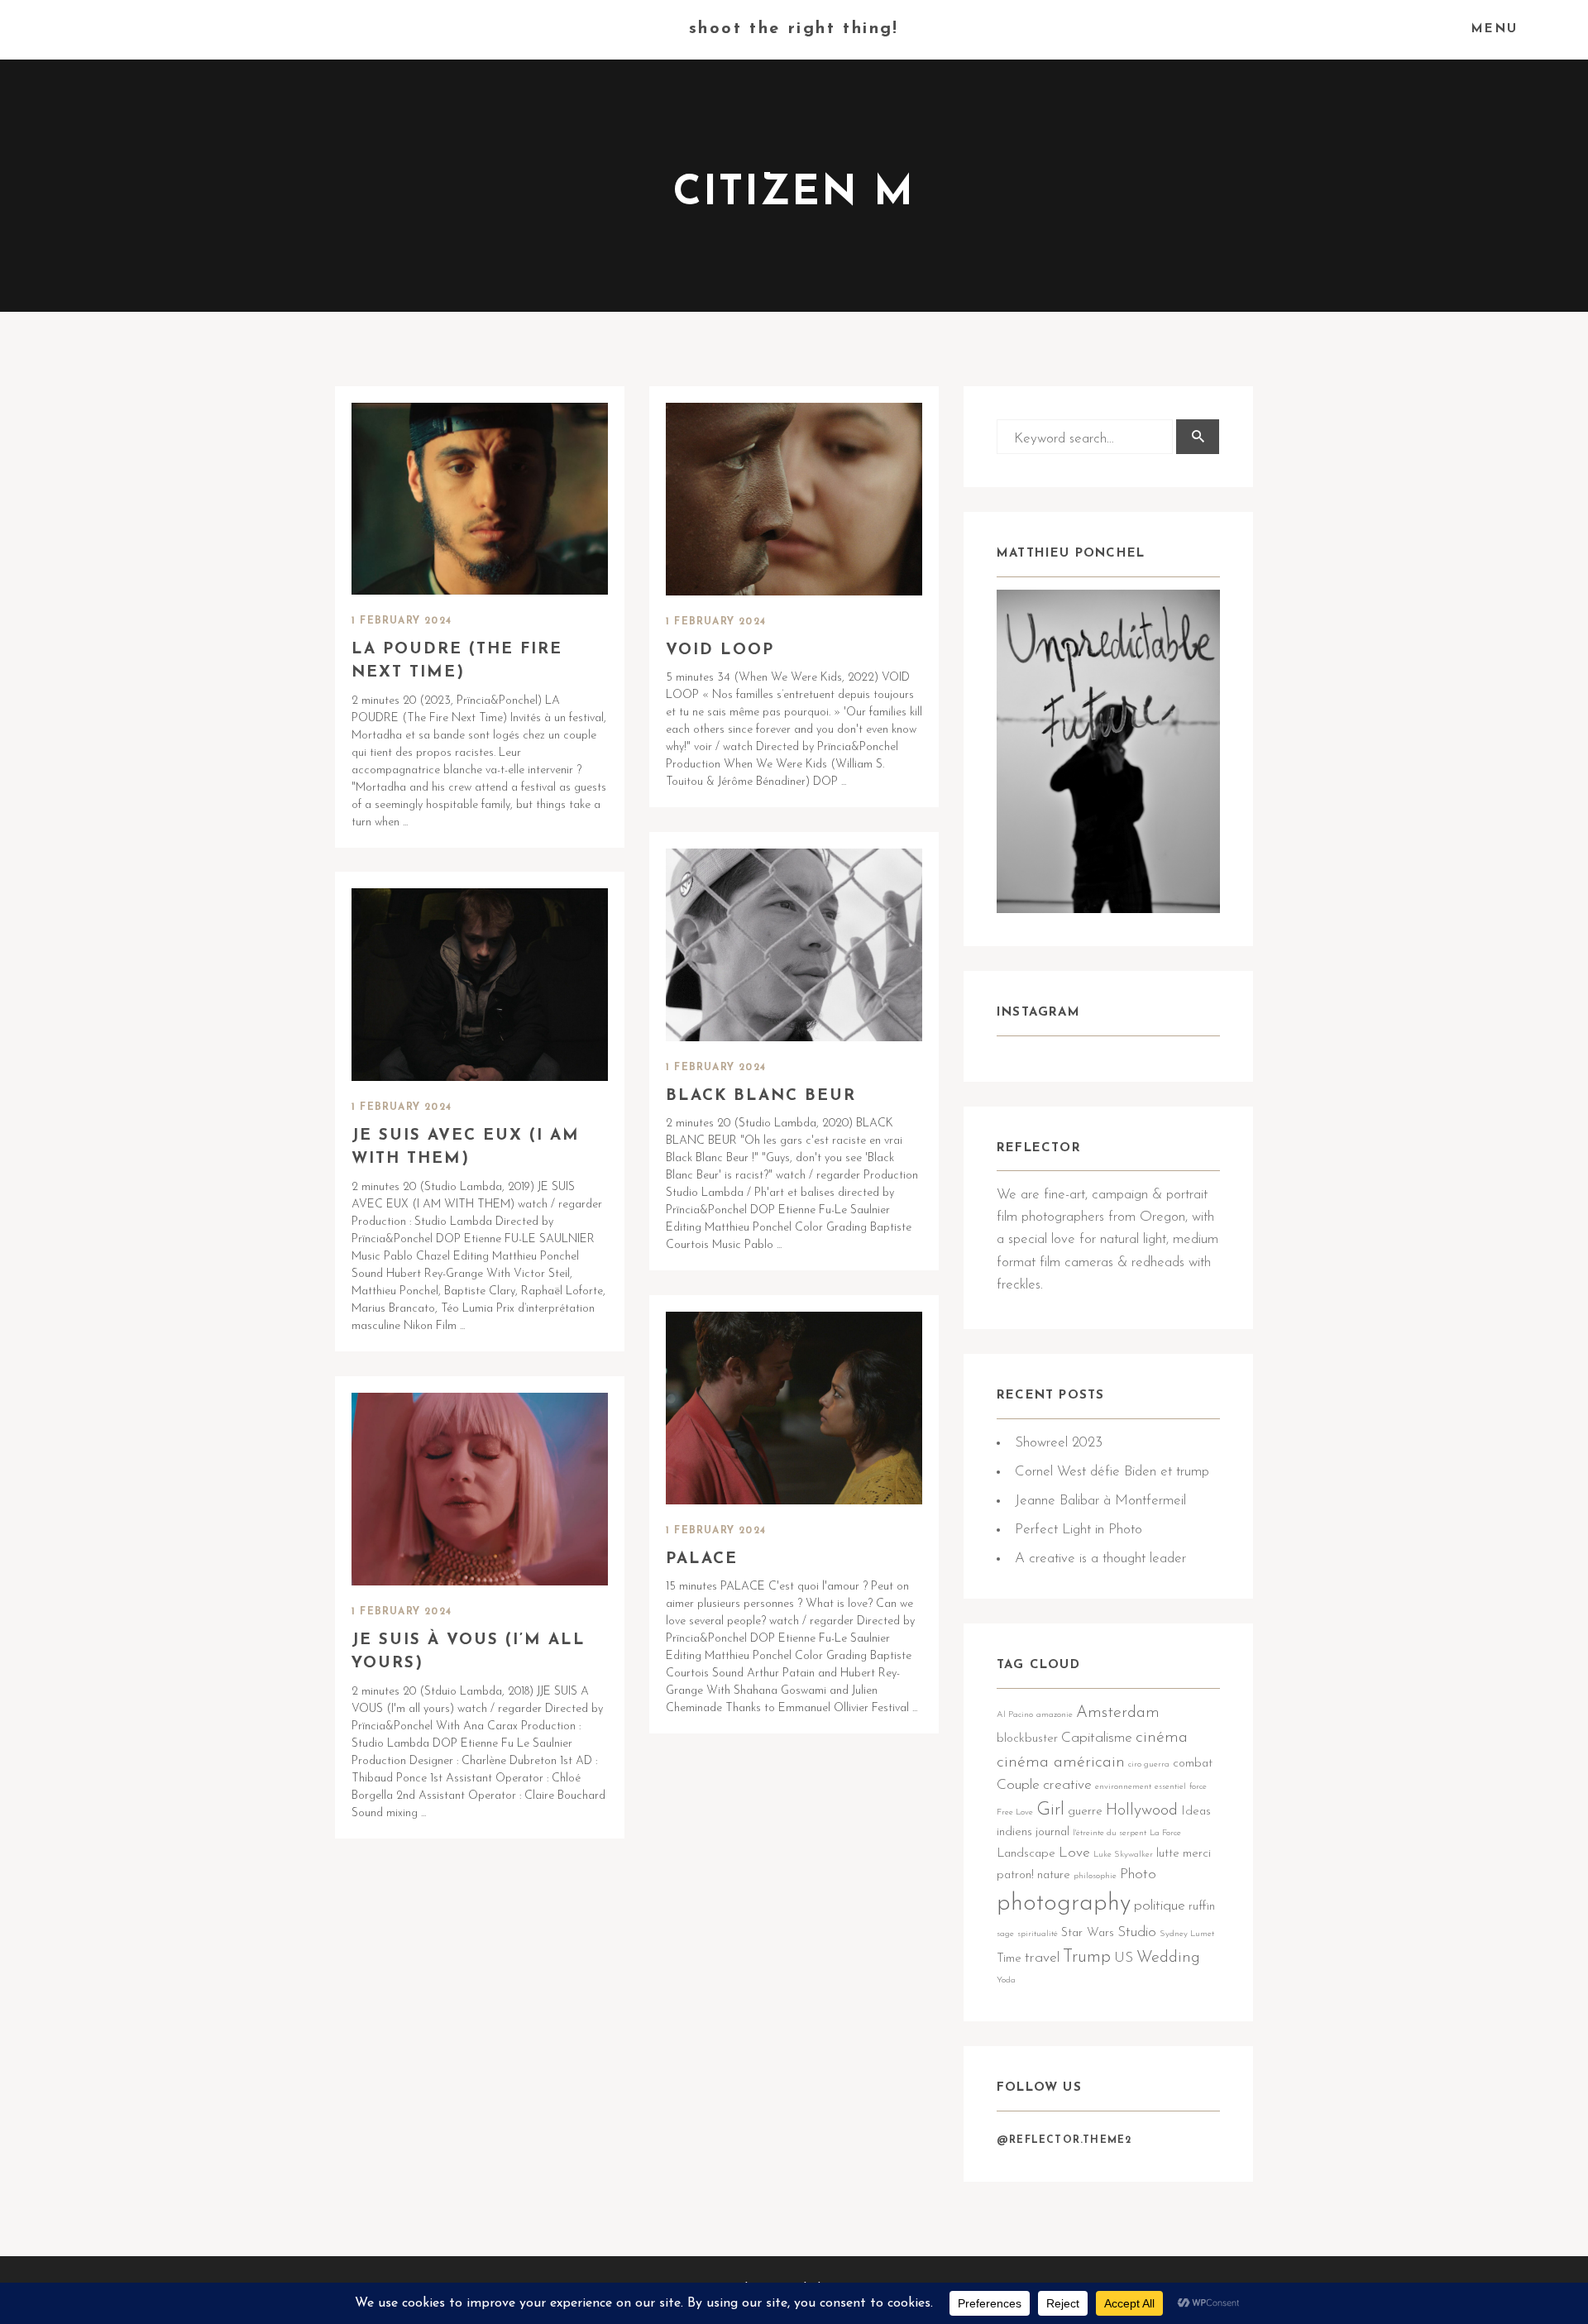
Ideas (1196, 1812)
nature (1054, 1875)
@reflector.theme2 (1064, 2140)
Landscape (1026, 1854)
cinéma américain (1061, 1762)
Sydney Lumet (1187, 1934)
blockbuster (1027, 1739)
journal (1052, 1832)
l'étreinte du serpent (1110, 1833)
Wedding (1168, 1958)
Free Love (1015, 1812)
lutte (1168, 1854)
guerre (1085, 1812)
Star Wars (1088, 1933)
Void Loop (720, 650)
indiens (1014, 1832)
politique (1160, 1906)
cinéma (1162, 1738)
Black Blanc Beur (761, 1096)
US (1124, 1958)
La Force (1165, 1833)
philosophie (1095, 1876)
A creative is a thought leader (1100, 1559)
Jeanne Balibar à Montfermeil (1100, 1501)
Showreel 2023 (1059, 1443)
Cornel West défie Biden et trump (1112, 1472)
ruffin (1202, 1907)
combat (1193, 1764)
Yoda (1006, 1980)
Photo (1138, 1875)
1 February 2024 (402, 621)
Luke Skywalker (1123, 1855)
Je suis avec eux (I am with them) (466, 1148)
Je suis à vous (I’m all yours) (469, 1652)
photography (1064, 1903)
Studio (1137, 1932)
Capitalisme (1097, 1738)
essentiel (1170, 1787)
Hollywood (1142, 1810)
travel (1042, 1958)
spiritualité (1038, 1934)
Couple (1018, 1785)
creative (1067, 1785)
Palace (702, 1559)
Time (1009, 1959)
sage (1005, 1934)
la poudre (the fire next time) (457, 662)
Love (1074, 1853)
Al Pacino (1015, 1715)
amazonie (1055, 1715)
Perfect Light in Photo (1079, 1530)
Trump (1087, 1957)
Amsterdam (1118, 1713)
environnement (1123, 1787)
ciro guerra (1149, 1765)
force (1198, 1787)
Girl (1050, 1810)
